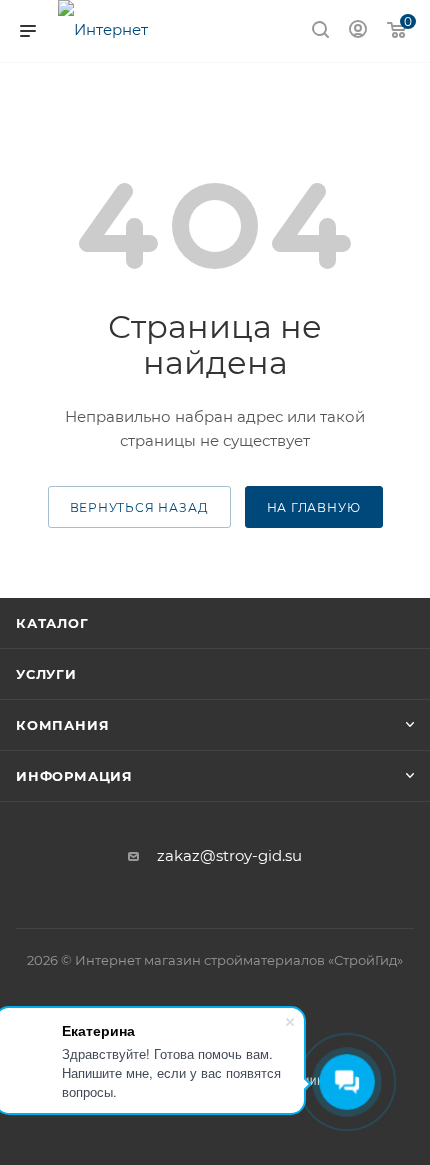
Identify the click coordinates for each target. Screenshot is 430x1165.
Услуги (46, 674)
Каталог (52, 623)
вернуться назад (139, 507)
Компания (62, 725)
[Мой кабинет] (358, 31)
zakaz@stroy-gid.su (229, 855)
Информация (74, 776)
